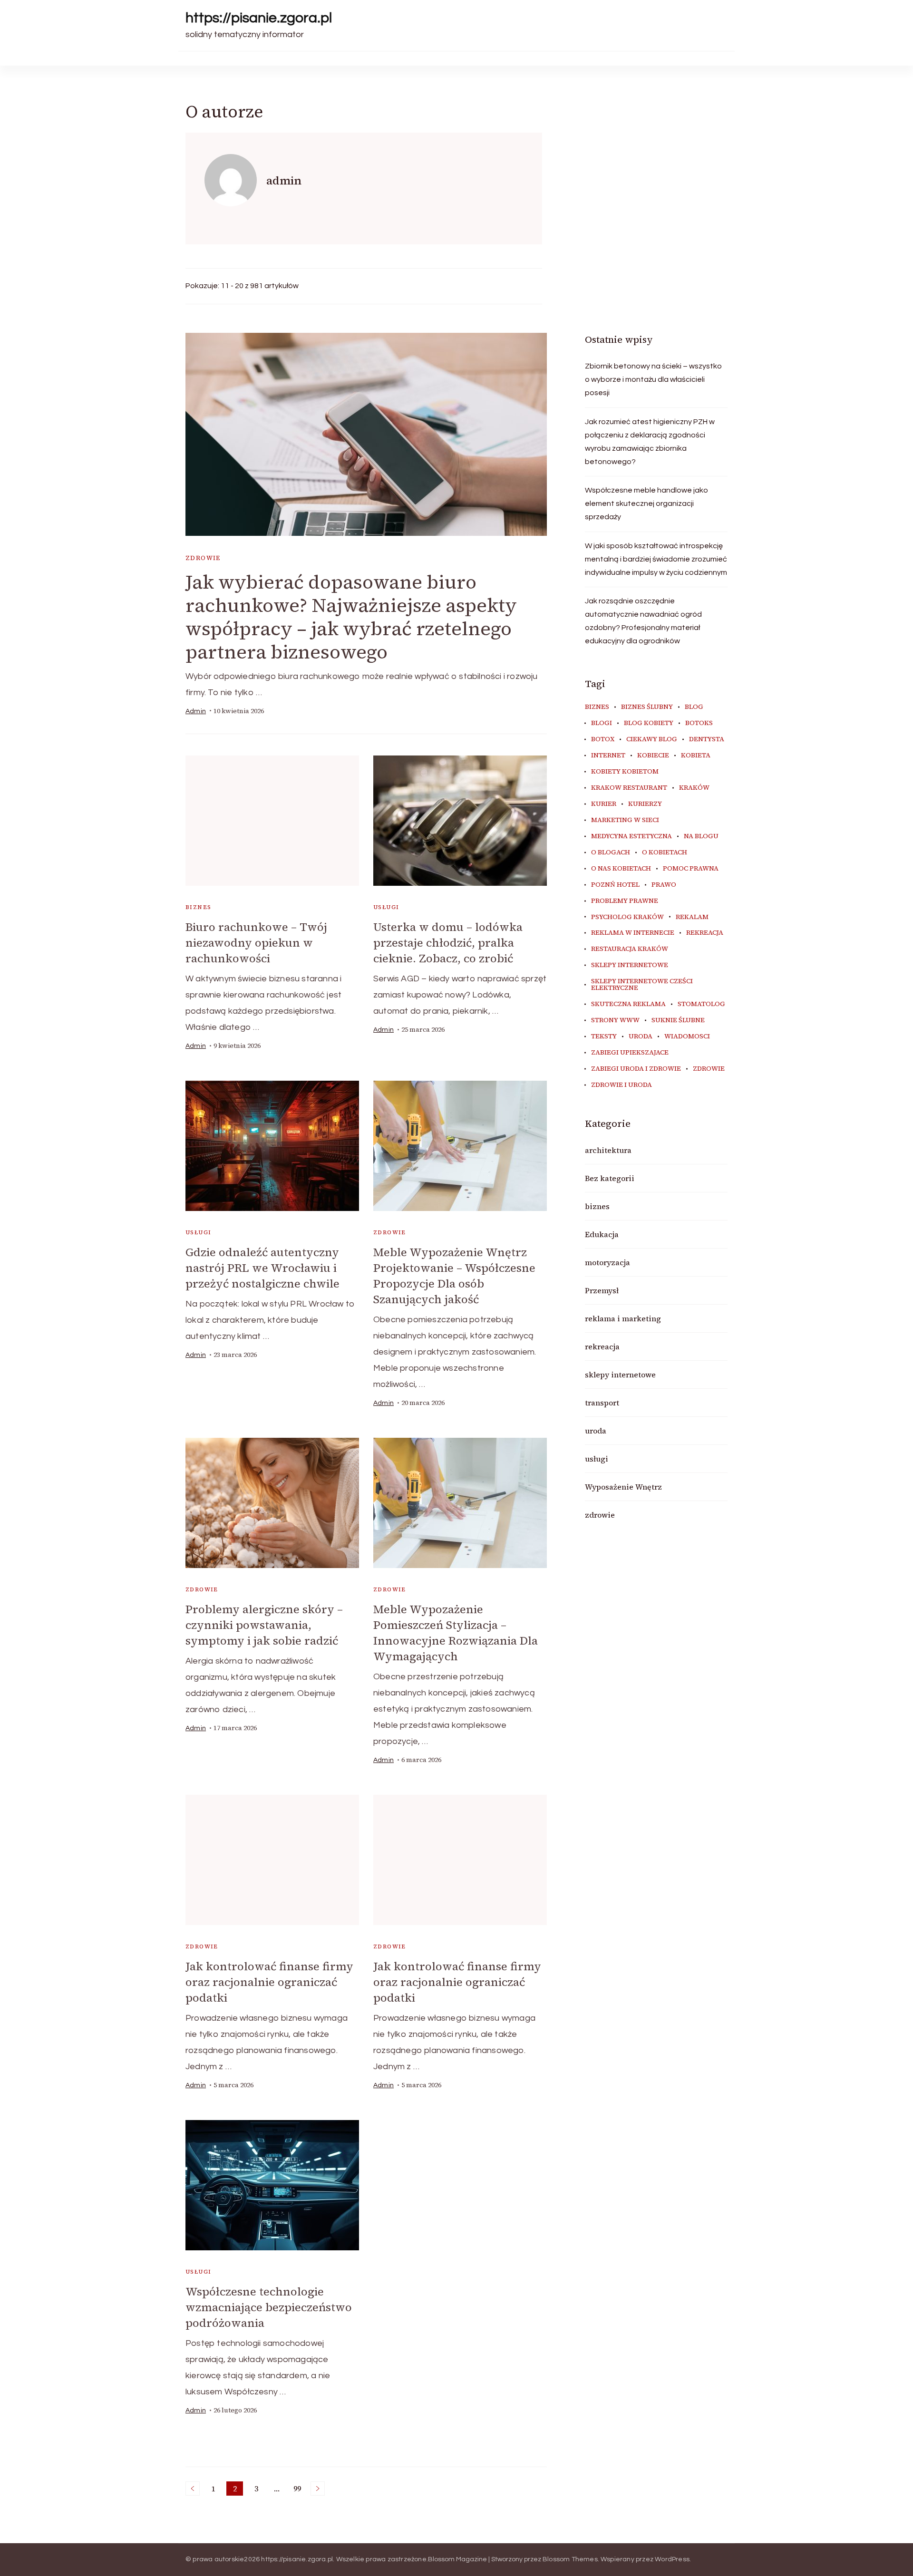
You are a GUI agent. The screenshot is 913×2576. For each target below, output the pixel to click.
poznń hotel (615, 885)
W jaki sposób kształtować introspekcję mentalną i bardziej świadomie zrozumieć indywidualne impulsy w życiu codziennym (656, 559)
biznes (198, 907)
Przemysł (602, 1290)
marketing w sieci (625, 820)
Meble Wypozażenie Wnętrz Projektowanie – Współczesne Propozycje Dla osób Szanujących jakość (454, 1276)
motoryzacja (607, 1262)
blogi (602, 723)
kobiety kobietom (625, 772)
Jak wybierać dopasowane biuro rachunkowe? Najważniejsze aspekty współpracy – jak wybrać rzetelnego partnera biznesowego (351, 617)
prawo (664, 885)
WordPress (672, 2559)
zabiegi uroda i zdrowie (636, 1069)
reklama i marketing (623, 1318)
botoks (699, 723)
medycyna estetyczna (631, 836)
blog (694, 707)
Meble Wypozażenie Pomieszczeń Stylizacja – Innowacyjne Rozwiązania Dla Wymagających (456, 1633)
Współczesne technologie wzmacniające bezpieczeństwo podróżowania (269, 2307)
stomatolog (701, 1004)
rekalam (692, 917)
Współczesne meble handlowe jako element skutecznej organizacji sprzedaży (646, 504)
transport (602, 1403)
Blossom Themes (570, 2559)
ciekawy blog (652, 739)
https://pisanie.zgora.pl (259, 18)
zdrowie (203, 558)
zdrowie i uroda (622, 1085)
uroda (641, 1036)
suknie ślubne (678, 1020)
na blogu (701, 836)
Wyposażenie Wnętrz (623, 1487)
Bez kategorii (610, 1178)
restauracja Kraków (630, 949)
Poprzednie (193, 2489)
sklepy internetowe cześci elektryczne (642, 985)
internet (608, 755)
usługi (386, 907)
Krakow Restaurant (629, 788)
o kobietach (665, 852)
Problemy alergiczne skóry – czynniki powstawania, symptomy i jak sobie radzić (264, 1625)
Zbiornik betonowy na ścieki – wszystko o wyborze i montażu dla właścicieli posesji (653, 379)
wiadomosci (687, 1036)
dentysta (707, 739)
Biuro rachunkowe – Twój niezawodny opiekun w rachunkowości (256, 943)
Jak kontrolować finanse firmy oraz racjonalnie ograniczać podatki (269, 1982)
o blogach (611, 852)
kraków (694, 788)
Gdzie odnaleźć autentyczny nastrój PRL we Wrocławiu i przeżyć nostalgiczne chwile (262, 1268)
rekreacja (705, 933)
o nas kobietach (621, 869)
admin (196, 711)
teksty (604, 1036)
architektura (608, 1150)
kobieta (696, 755)
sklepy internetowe (630, 965)
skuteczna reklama (628, 1004)
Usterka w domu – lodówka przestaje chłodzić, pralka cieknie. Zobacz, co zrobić (448, 943)
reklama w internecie (633, 933)
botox (603, 739)
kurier (604, 804)
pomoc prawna (691, 869)
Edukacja (602, 1234)
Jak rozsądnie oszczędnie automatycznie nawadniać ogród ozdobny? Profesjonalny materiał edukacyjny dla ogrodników (643, 621)
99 (299, 2489)
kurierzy (645, 804)
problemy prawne (625, 901)
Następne (318, 2489)
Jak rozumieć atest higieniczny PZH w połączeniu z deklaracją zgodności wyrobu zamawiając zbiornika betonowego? (650, 442)
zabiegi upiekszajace (630, 1053)
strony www (615, 1020)
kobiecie (653, 755)
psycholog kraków (627, 917)
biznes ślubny (647, 707)
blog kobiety (649, 723)
